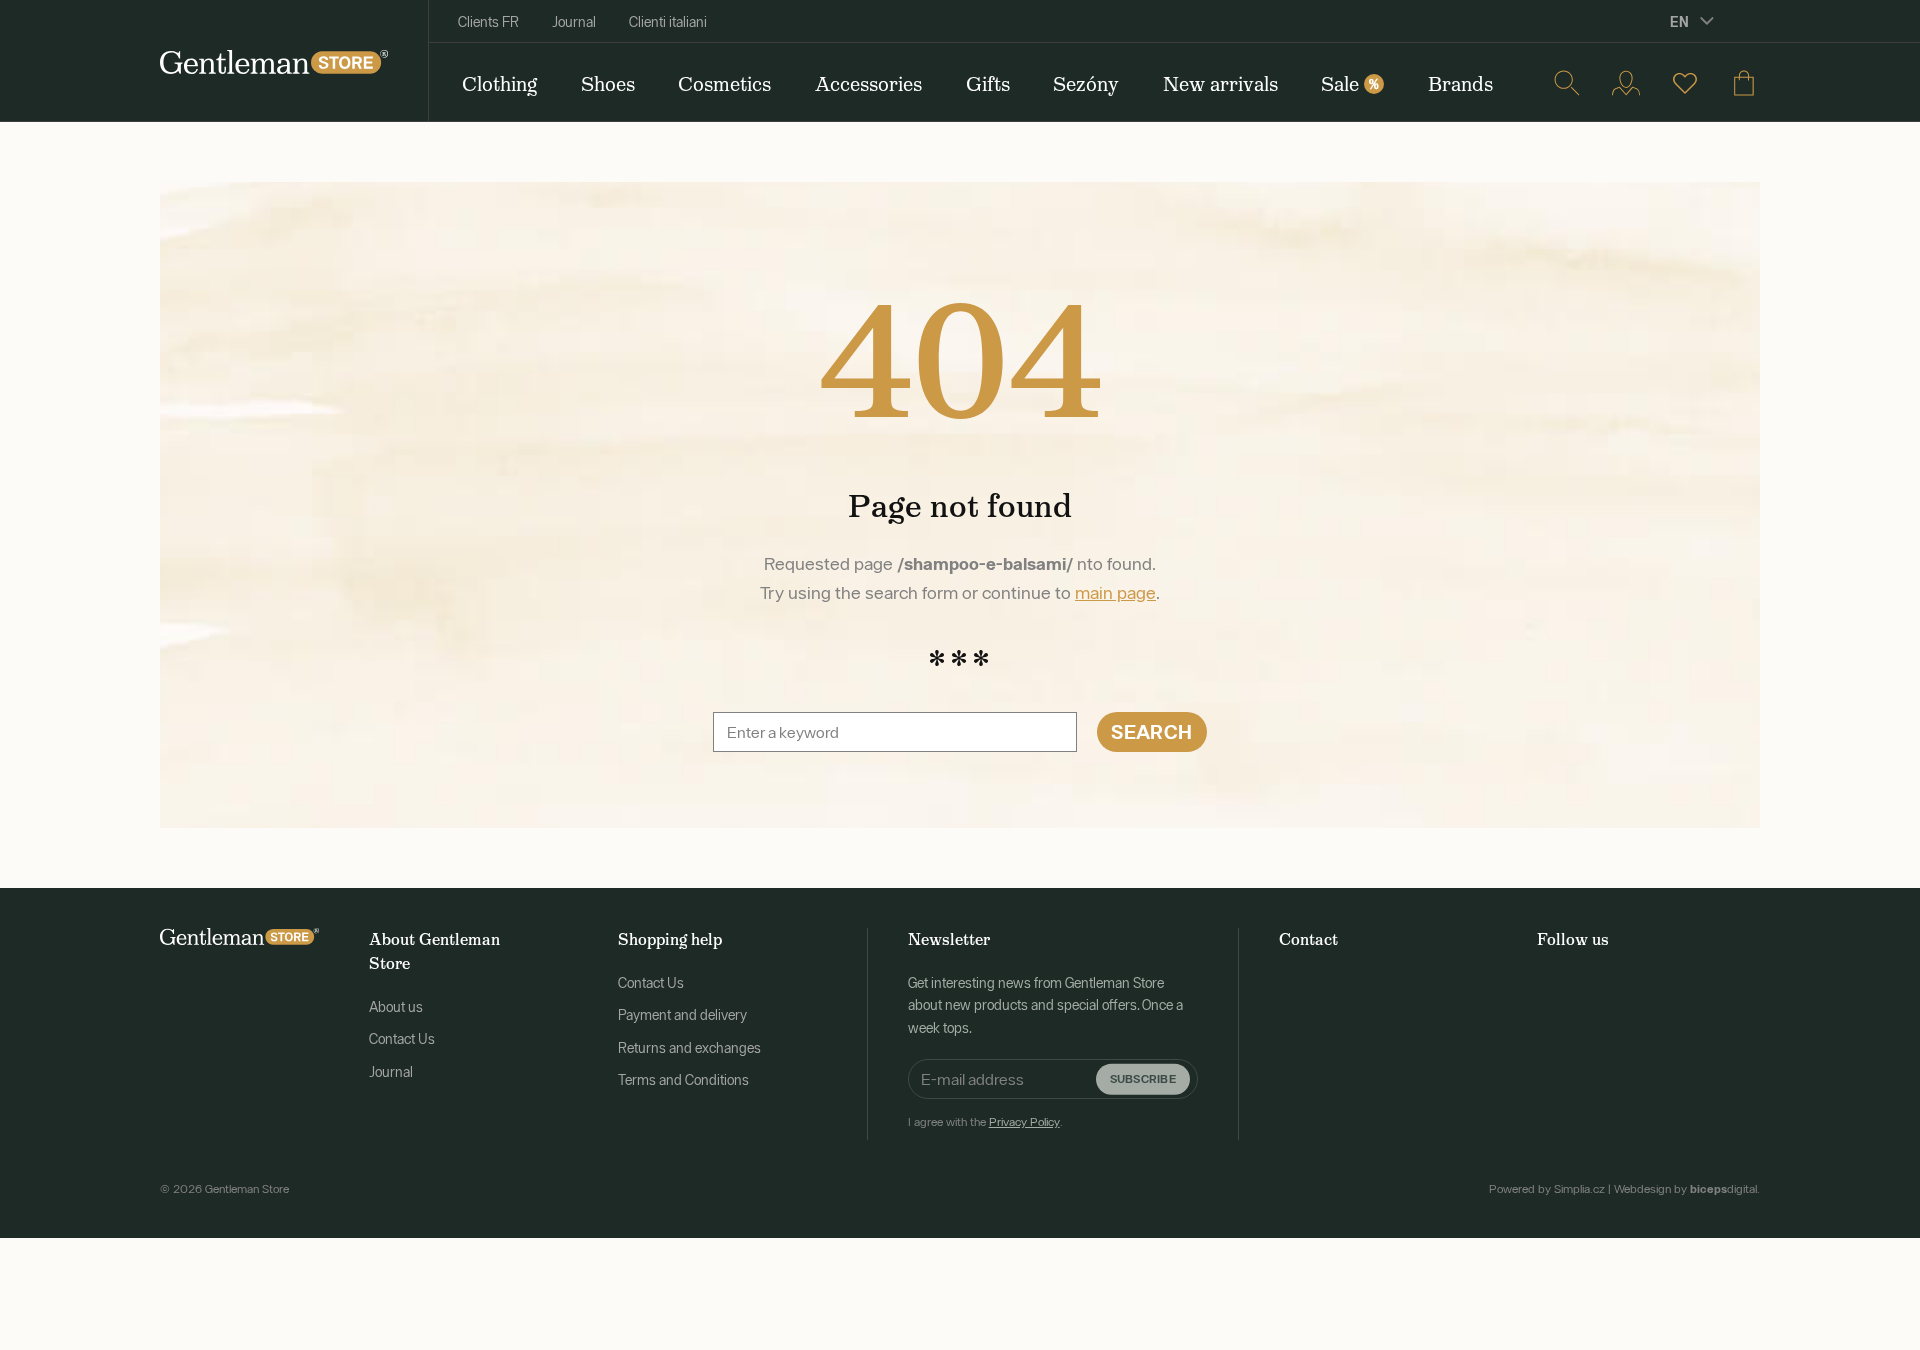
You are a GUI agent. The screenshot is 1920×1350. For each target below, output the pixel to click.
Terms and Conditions (683, 1080)
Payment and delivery (682, 1015)
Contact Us (402, 1039)
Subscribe (1143, 1078)
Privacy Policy (1024, 1122)
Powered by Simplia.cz (1547, 1189)
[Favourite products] (1685, 83)
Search (1151, 731)
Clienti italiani (668, 22)
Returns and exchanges (689, 1048)
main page (1115, 592)
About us (396, 1007)
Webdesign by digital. (1687, 1189)
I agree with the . (985, 1122)
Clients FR (488, 22)
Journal (574, 22)
